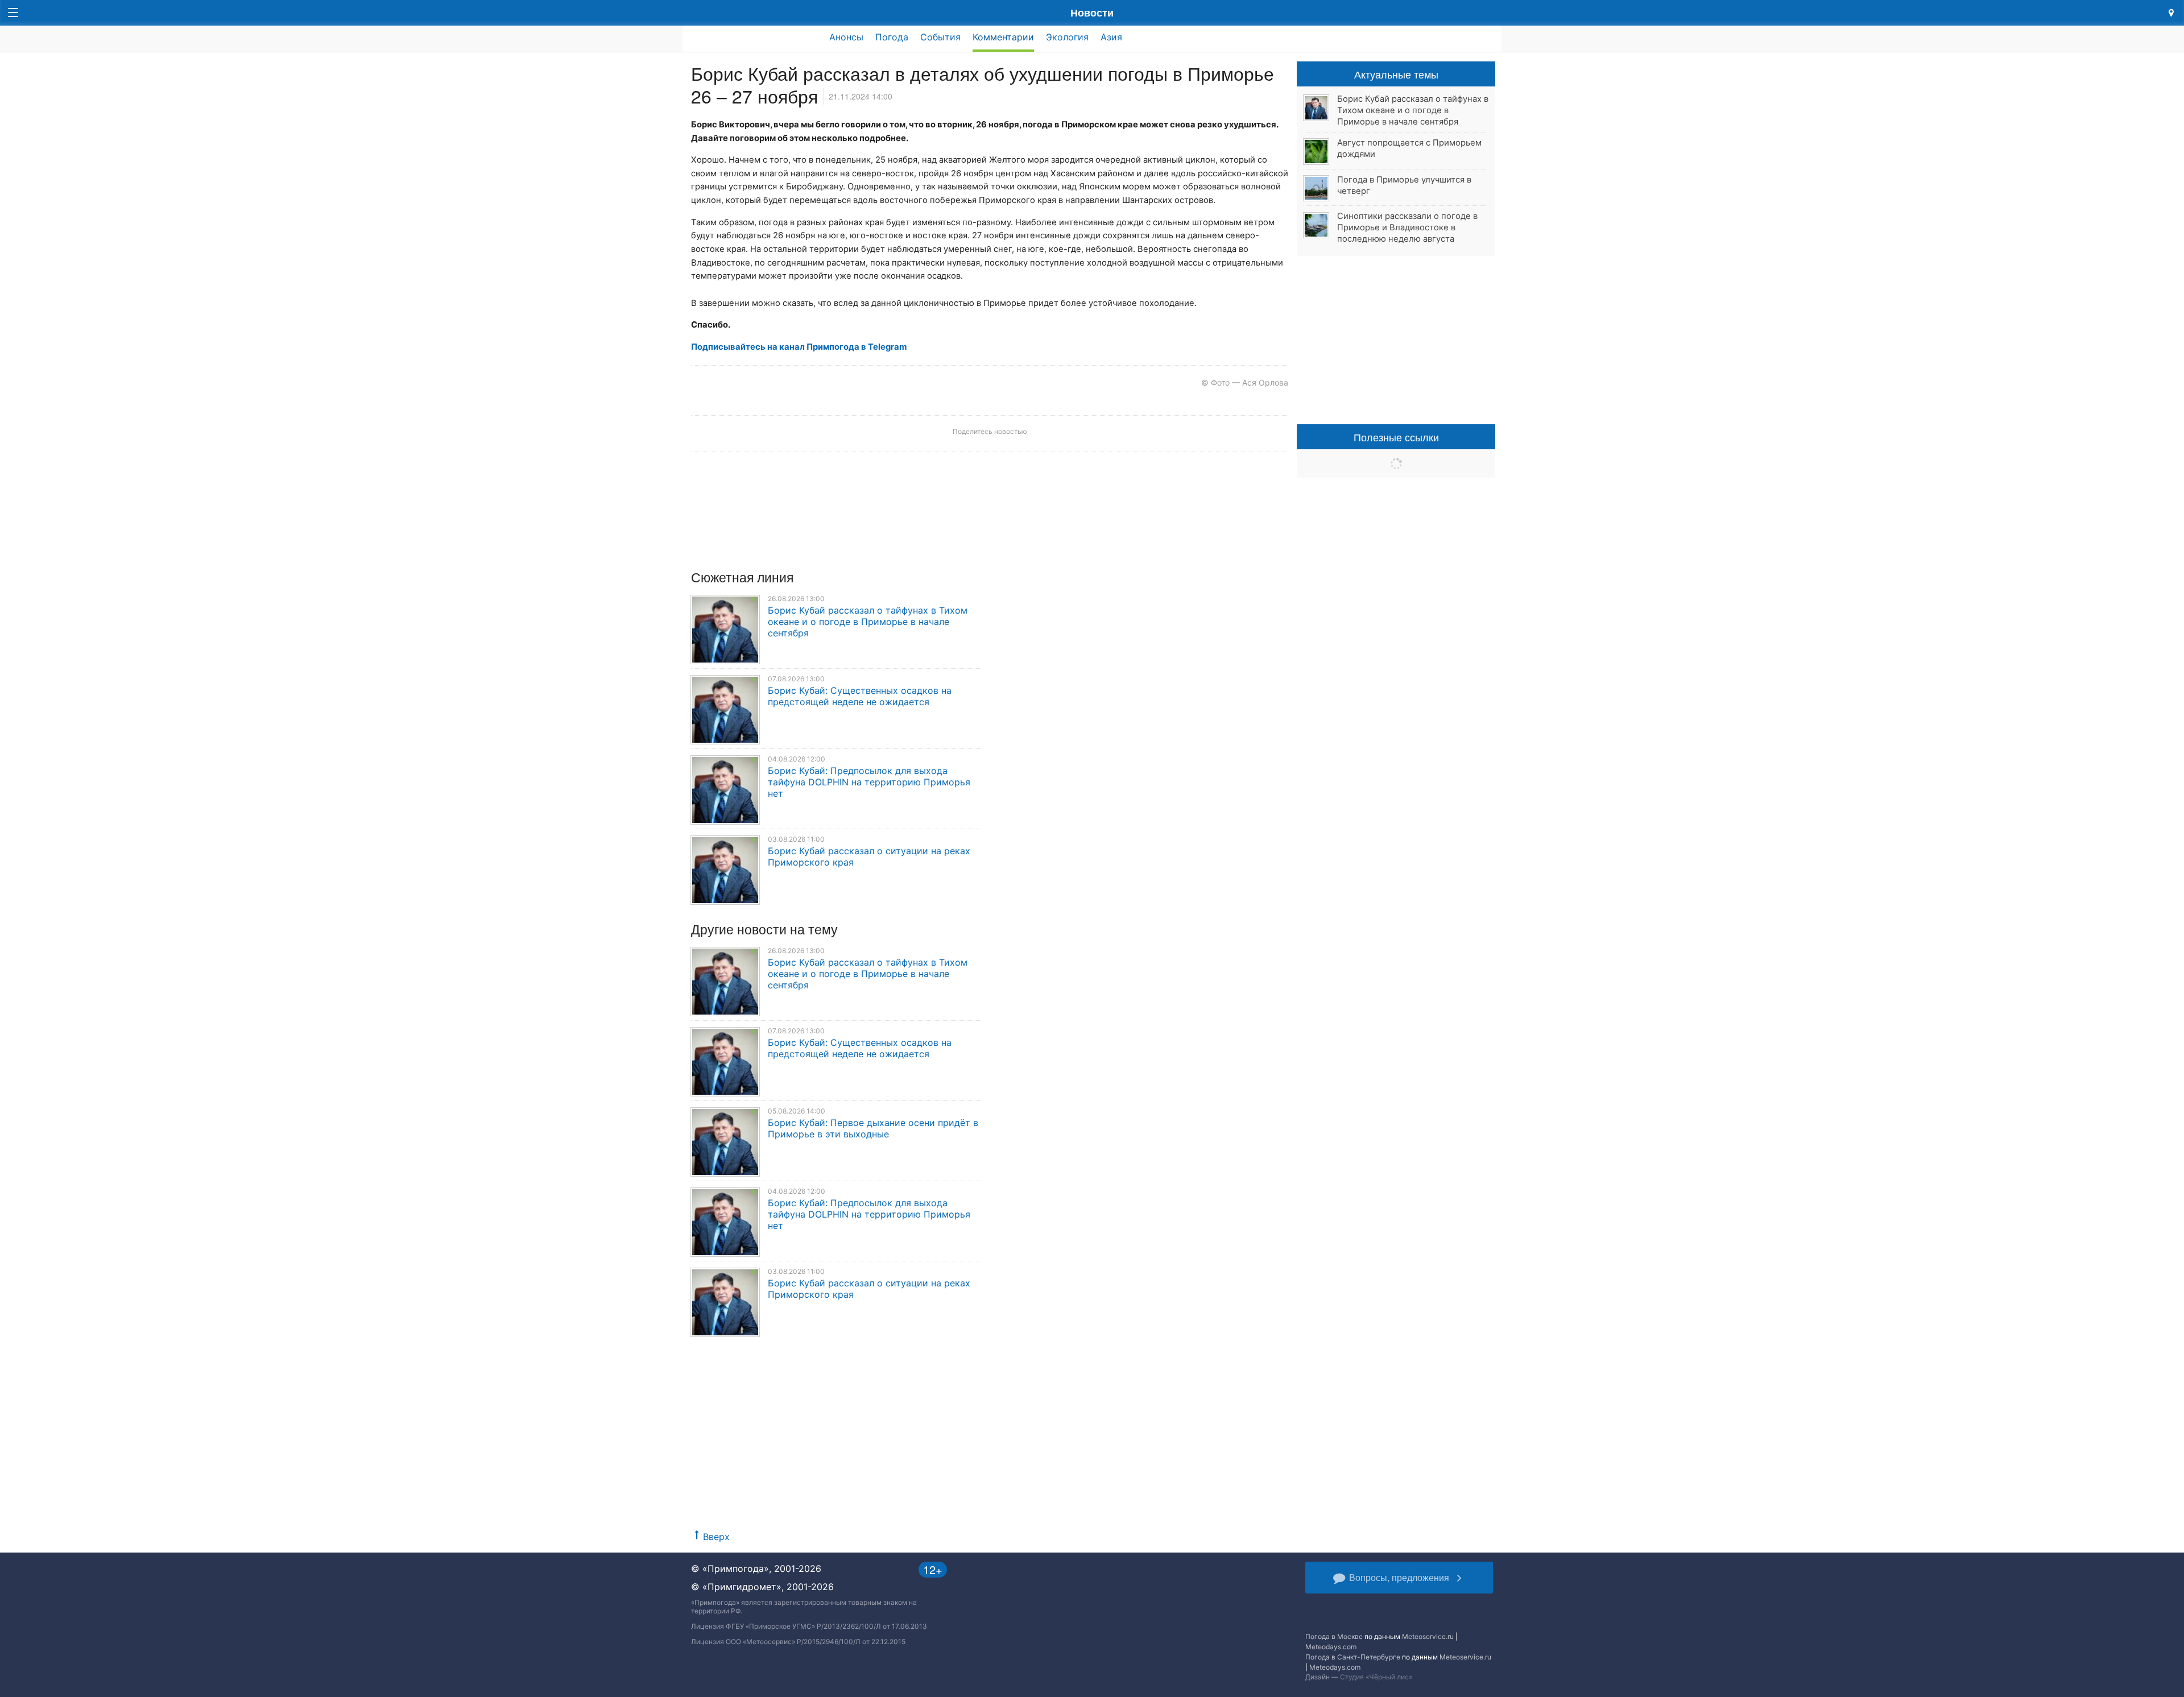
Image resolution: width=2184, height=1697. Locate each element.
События (940, 37)
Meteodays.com (1331, 1647)
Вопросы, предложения (1399, 1577)
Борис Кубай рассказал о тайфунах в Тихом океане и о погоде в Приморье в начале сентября (868, 622)
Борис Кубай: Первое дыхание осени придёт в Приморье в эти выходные (873, 1128)
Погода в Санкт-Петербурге (1353, 1657)
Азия (1111, 37)
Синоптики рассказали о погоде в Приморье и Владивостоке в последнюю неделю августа (1407, 227)
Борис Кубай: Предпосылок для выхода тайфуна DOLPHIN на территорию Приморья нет (869, 782)
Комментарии (1003, 37)
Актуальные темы (1396, 74)
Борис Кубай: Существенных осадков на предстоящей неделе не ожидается (860, 696)
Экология (1067, 37)
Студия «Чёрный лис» (1376, 1677)
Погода (892, 37)
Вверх (716, 1537)
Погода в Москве (1334, 1636)
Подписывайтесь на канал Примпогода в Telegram (799, 347)
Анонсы (846, 37)
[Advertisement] (990, 1441)
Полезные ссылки (1396, 437)
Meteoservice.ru (1428, 1636)
